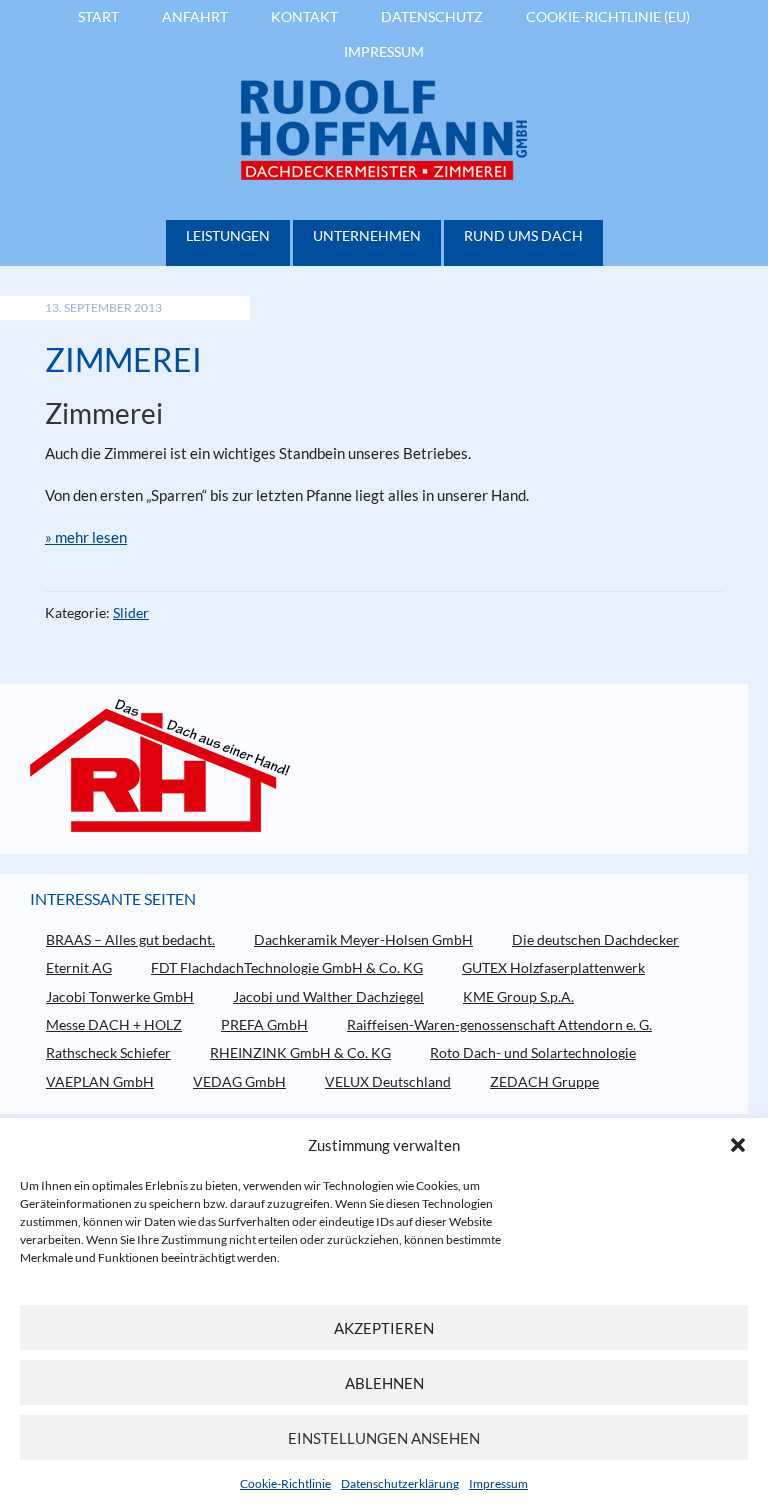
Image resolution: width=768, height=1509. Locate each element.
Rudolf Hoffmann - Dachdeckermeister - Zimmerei (384, 130)
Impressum (498, 1483)
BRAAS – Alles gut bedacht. (130, 939)
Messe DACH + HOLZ (114, 1024)
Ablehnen (384, 1383)
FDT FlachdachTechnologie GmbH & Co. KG (287, 967)
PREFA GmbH (264, 1024)
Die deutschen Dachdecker (595, 939)
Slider (131, 612)
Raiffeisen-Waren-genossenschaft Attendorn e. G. (499, 1024)
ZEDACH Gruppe (544, 1081)
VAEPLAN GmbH (100, 1081)
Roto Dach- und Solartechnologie (533, 1052)
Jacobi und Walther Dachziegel (328, 996)
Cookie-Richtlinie (285, 1483)
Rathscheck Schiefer (108, 1052)
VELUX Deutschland (388, 1081)
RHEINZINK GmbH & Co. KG (300, 1052)
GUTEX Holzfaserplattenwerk (553, 967)
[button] (738, 1145)
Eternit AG (79, 967)
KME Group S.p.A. (518, 996)
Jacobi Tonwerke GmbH (120, 996)
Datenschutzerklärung (400, 1483)
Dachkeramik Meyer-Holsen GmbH (363, 939)
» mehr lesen (86, 537)
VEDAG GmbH (239, 1081)
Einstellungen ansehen (384, 1438)
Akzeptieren (384, 1328)
